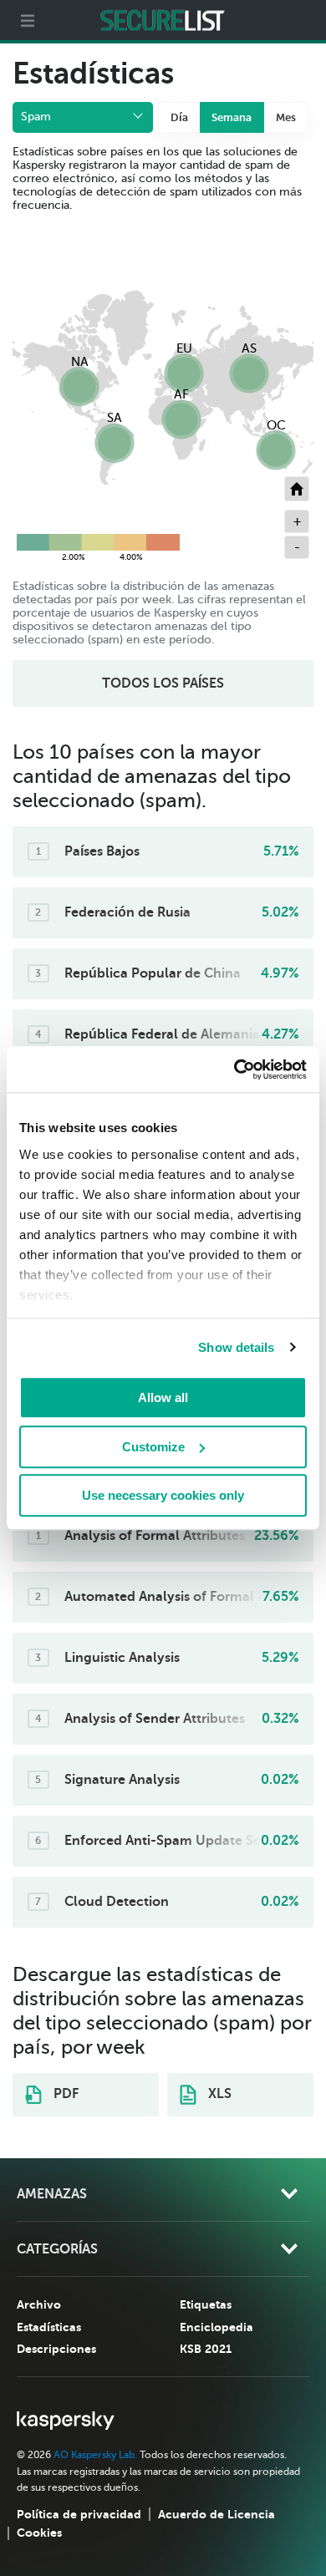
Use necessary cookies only (163, 1495)
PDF (64, 2094)
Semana (232, 117)
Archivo (39, 2304)
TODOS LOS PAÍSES (163, 683)
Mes (286, 117)
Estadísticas (49, 2327)
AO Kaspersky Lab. (95, 2455)
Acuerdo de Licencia (216, 2514)
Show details (236, 1347)
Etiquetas (206, 2304)
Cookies (39, 2533)
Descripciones (56, 2349)
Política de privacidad (79, 2514)
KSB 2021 (206, 2349)
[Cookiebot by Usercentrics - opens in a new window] (234, 1070)
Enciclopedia (216, 2327)
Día (179, 117)
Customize (153, 1447)
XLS (218, 2094)
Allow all (163, 1397)
